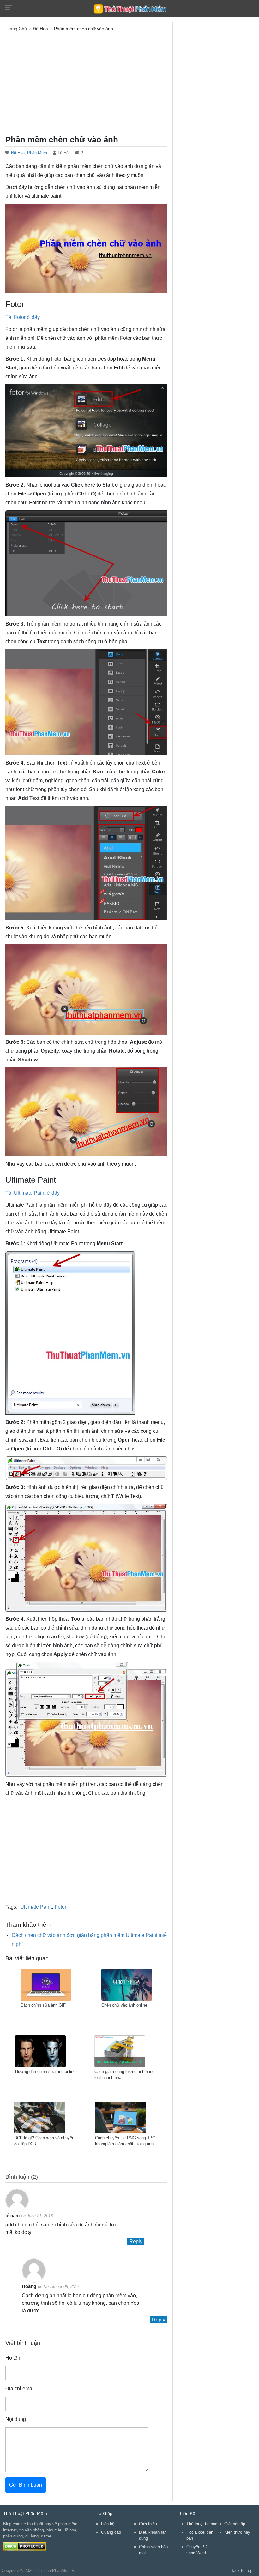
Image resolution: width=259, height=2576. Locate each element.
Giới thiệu (148, 2524)
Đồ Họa (18, 153)
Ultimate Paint (36, 1907)
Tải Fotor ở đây (23, 317)
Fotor (60, 1907)
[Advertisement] (86, 82)
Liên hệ (108, 2524)
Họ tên (13, 2358)
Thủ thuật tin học (202, 2524)
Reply (136, 2241)
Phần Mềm (37, 153)
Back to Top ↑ (243, 2570)
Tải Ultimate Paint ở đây (33, 1193)
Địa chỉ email (20, 2389)
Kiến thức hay (237, 2532)
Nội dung (16, 2419)
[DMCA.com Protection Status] (24, 2546)
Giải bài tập (235, 2524)
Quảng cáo (111, 2532)
